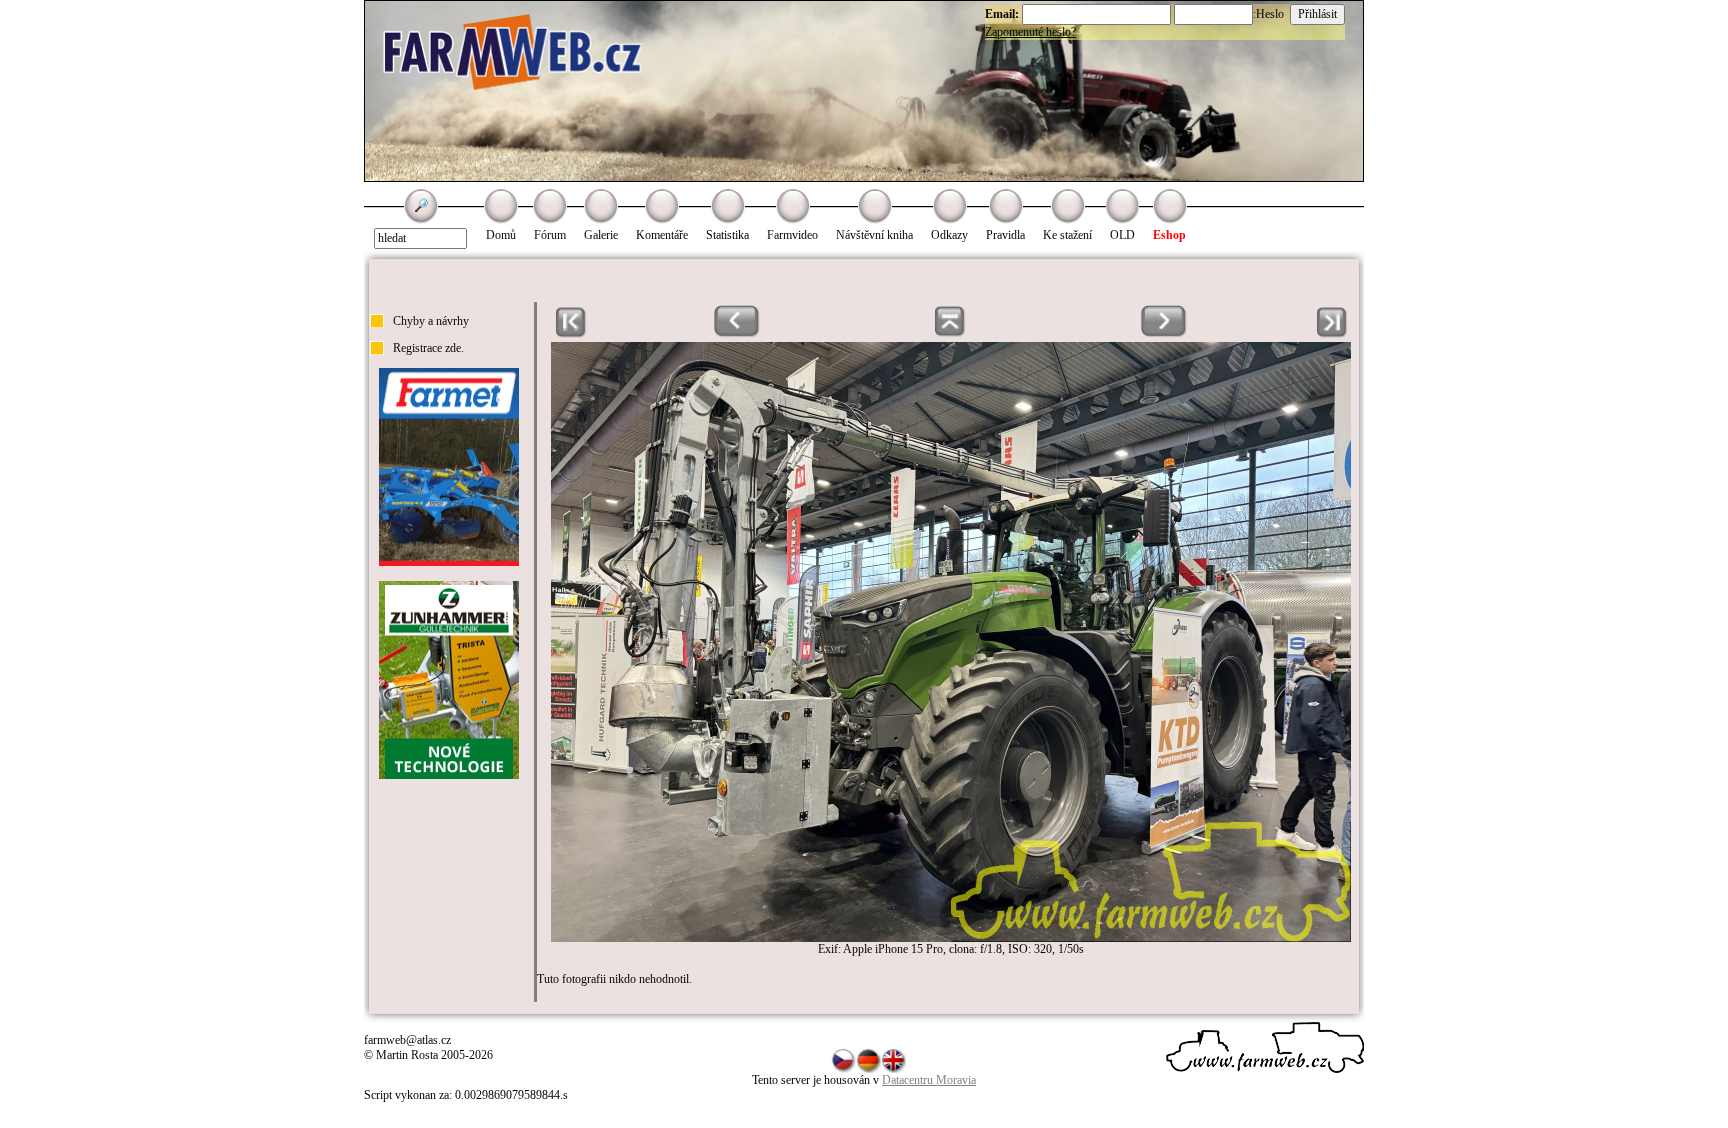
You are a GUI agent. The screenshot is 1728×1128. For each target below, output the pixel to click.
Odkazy (949, 235)
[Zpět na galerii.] (950, 334)
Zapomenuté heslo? (1030, 32)
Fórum (550, 235)
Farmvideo (792, 235)
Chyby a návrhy (431, 321)
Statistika (727, 235)
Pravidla (1005, 235)
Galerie (601, 235)
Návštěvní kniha (874, 235)
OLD (1122, 235)
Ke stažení (1067, 235)
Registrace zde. (428, 348)
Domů (501, 235)
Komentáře (662, 235)
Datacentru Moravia (929, 1080)
